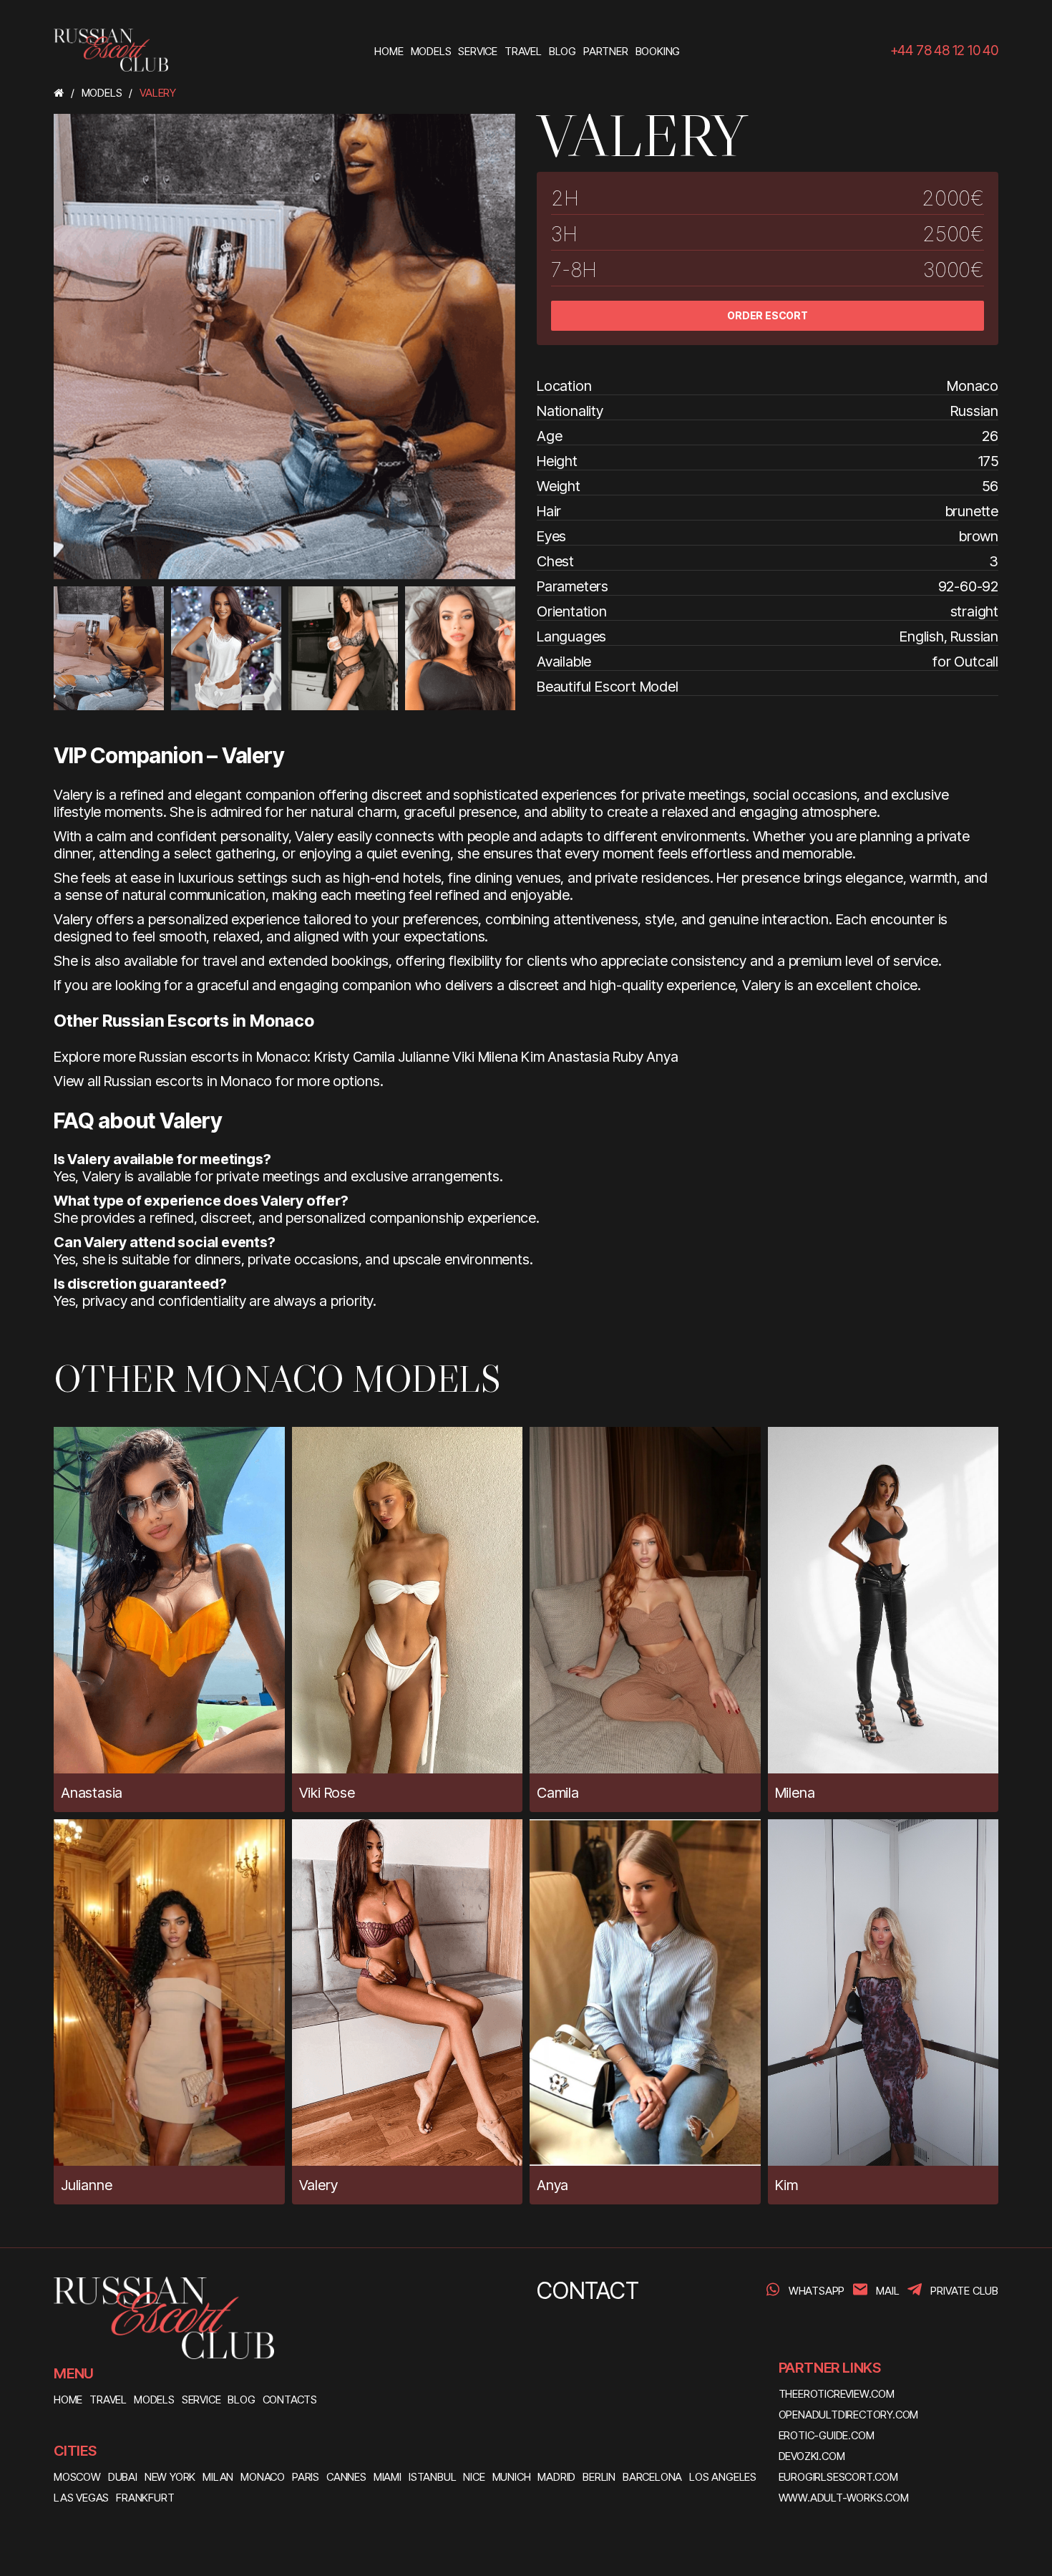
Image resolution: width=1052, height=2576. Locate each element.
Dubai (123, 2477)
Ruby (628, 1057)
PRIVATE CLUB (964, 2291)
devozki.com (812, 2456)
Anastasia (578, 1057)
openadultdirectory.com (849, 2415)
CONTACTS (290, 2400)
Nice (474, 2477)
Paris (306, 2477)
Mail (887, 2291)
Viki (463, 1057)
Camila (374, 1057)
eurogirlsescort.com (838, 2477)
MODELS (154, 2400)
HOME (68, 2400)
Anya (662, 1057)
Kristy (332, 1057)
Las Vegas (81, 2498)
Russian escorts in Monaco (188, 1081)
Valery (318, 2185)
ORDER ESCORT (768, 315)
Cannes (346, 2477)
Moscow (77, 2477)
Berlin (599, 2477)
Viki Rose (327, 1793)
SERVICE (201, 2400)
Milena (498, 1057)
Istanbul (432, 2477)
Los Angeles (723, 2477)
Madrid (556, 2477)
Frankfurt (145, 2498)
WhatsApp (817, 2291)
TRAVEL (108, 2400)
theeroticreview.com (837, 2394)
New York (170, 2477)
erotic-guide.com (827, 2435)
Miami (388, 2477)
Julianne (423, 1057)
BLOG (241, 2400)
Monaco (263, 2477)
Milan (218, 2477)
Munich (512, 2477)
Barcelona (652, 2477)
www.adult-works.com (844, 2498)
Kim (532, 1057)
